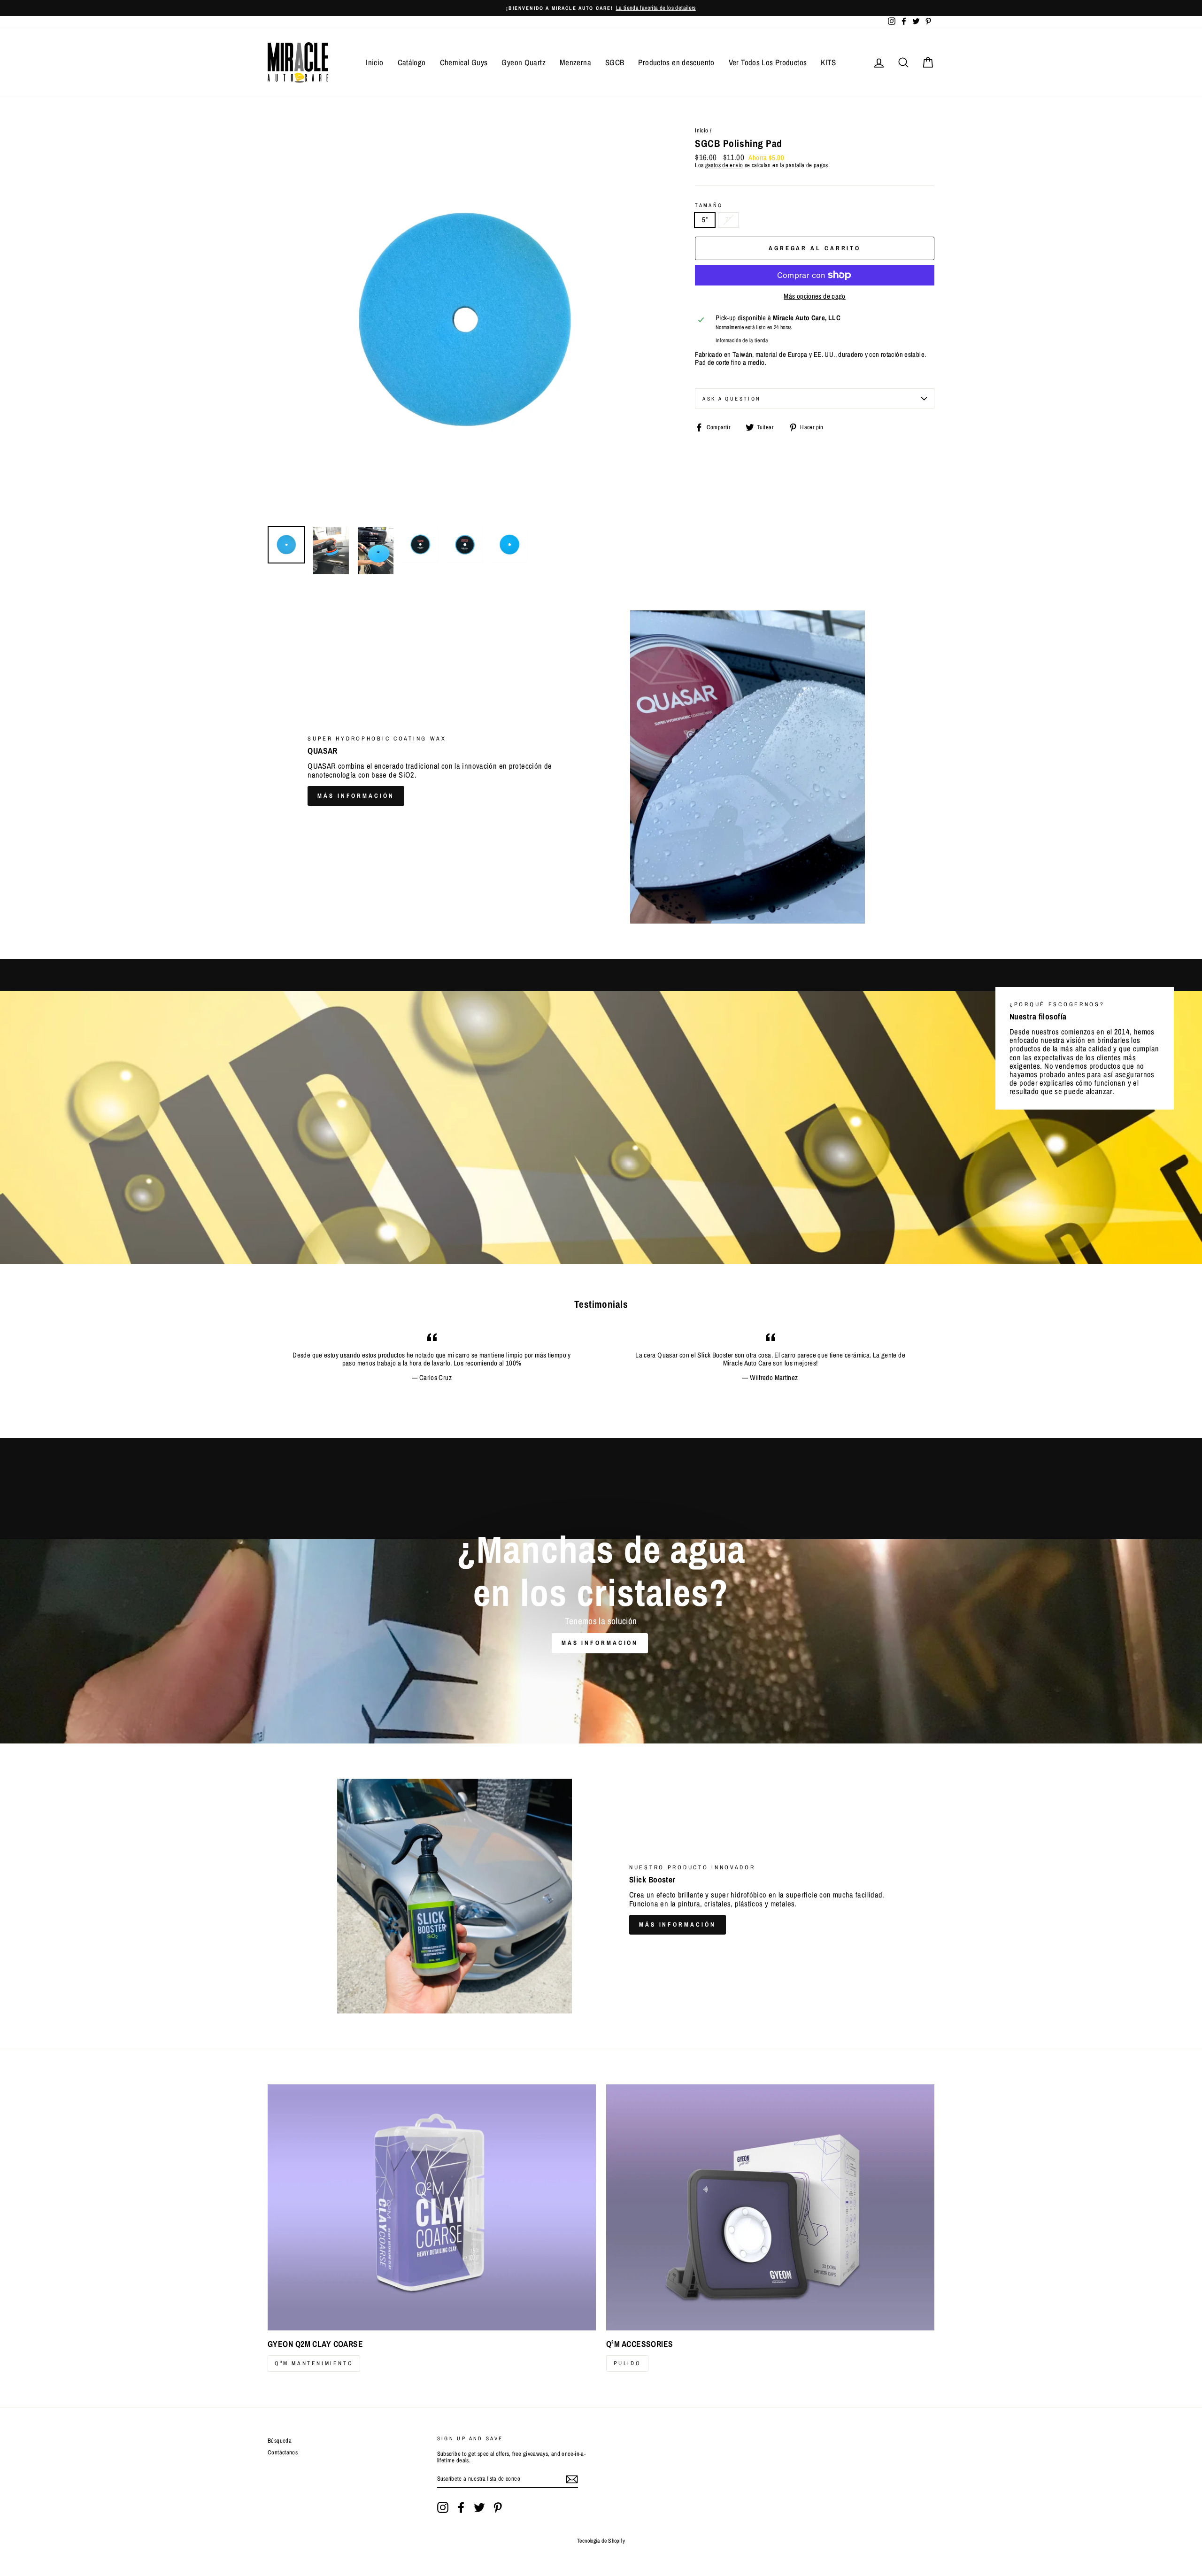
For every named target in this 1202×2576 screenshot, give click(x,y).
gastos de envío (724, 166)
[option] (601, 8)
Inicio (374, 62)
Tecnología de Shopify (601, 2541)
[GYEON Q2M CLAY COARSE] (432, 2207)
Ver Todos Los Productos (768, 62)
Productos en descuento (676, 62)
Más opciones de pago (815, 297)
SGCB (615, 62)
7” (728, 220)
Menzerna (575, 62)
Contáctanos (283, 2452)
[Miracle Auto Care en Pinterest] (498, 2507)
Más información (356, 796)
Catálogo (412, 62)
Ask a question (732, 399)
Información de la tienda (742, 341)
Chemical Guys (464, 62)
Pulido (628, 2363)
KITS (828, 62)
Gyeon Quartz (524, 62)
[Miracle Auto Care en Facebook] (461, 2507)
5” (705, 220)
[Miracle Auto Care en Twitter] (479, 2507)
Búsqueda (280, 2441)
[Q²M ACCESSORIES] (770, 2207)
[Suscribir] (572, 2479)
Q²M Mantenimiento (314, 2363)
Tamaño (709, 205)
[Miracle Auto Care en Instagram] (443, 2507)
